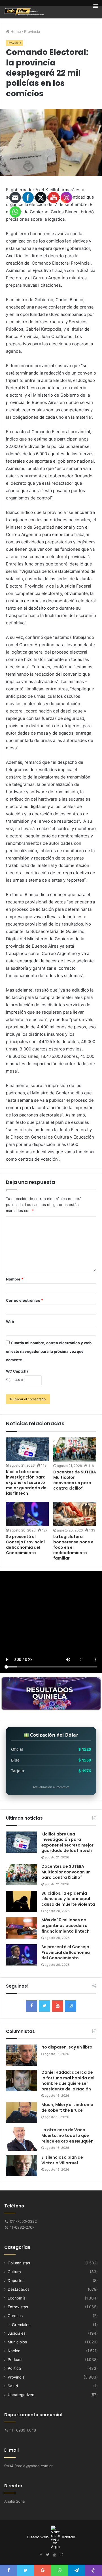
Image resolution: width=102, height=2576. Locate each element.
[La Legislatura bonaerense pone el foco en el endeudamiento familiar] (75, 1514)
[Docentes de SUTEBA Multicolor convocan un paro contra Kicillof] (75, 1449)
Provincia (32, 31)
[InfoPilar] (24, 12)
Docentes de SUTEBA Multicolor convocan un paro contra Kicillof (75, 1480)
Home (15, 31)
